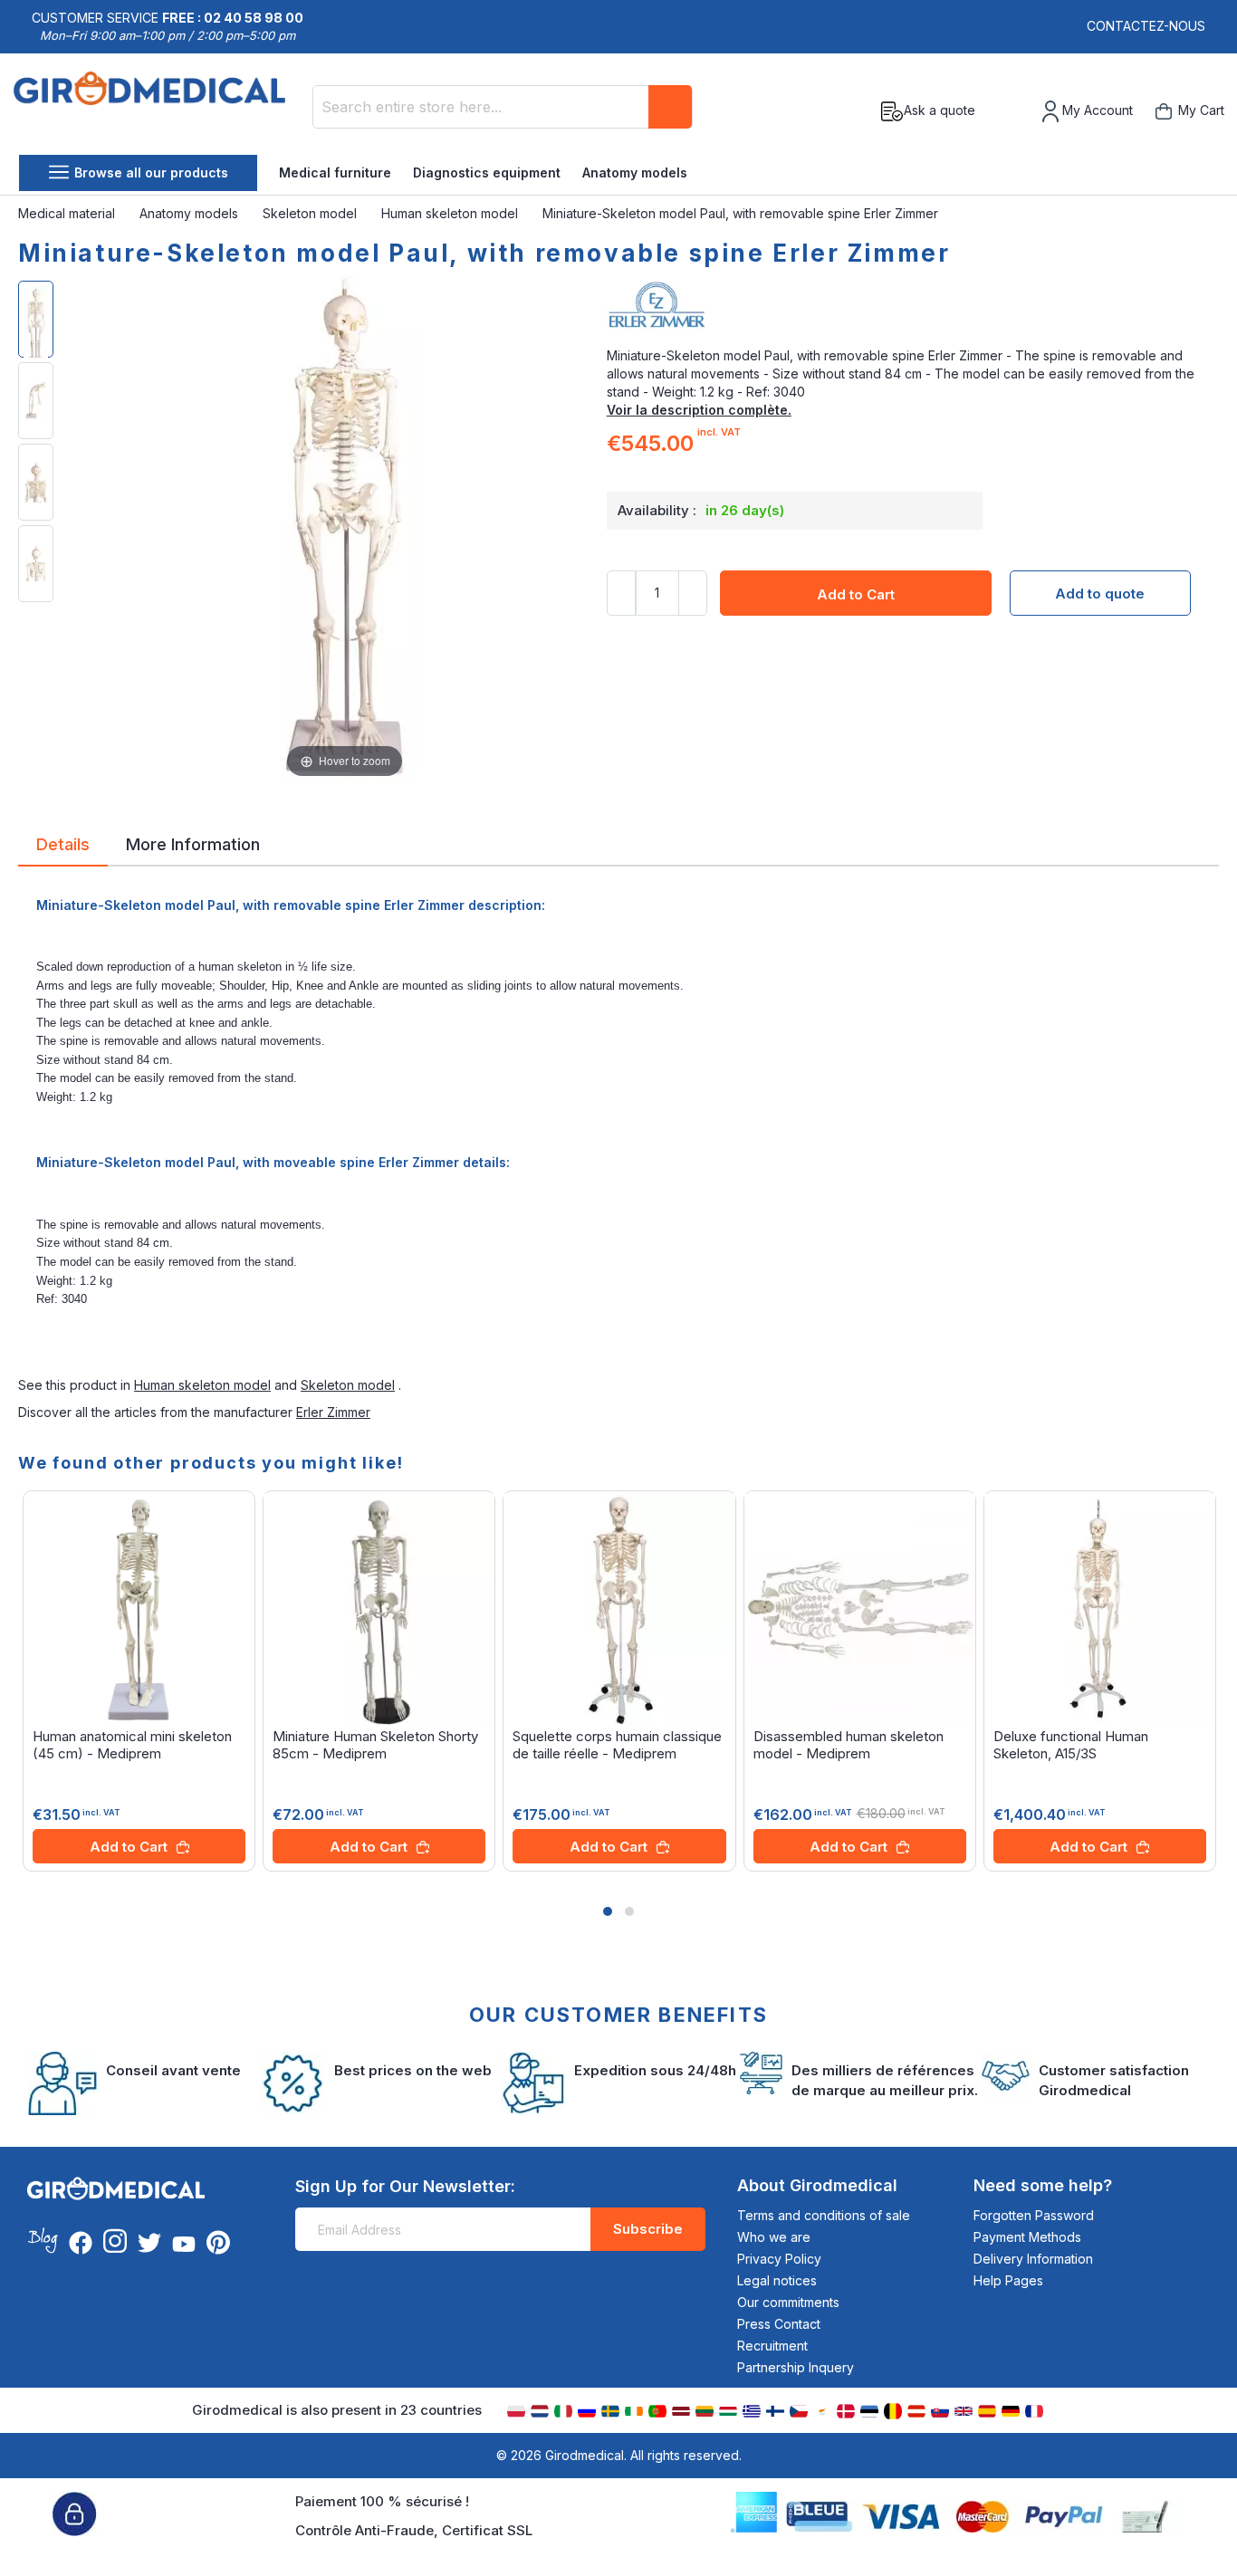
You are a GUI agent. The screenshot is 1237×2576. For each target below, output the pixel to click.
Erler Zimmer (333, 1412)
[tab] (63, 847)
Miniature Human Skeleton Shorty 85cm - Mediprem (375, 1745)
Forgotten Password (1034, 2215)
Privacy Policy (779, 2259)
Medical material (68, 213)
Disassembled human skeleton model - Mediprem (849, 1745)
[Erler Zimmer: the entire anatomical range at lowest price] (913, 311)
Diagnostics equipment (487, 172)
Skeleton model (312, 213)
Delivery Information (1033, 2259)
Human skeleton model (451, 213)
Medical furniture (335, 172)
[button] (608, 1911)
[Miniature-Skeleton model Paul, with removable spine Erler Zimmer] (36, 319)
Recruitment (772, 2346)
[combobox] (503, 107)
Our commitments (788, 2302)
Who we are (774, 2237)
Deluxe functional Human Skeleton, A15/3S (1071, 1745)
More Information (193, 843)
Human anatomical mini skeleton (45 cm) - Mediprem (132, 1745)
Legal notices (777, 2280)
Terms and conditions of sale (824, 2215)
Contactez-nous (1146, 26)
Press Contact (779, 2324)
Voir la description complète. (699, 410)
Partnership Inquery (796, 2367)
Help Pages (1008, 2280)
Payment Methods (1027, 2237)
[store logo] (156, 111)
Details (63, 843)
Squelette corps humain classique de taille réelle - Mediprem (617, 1745)
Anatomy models (635, 172)
